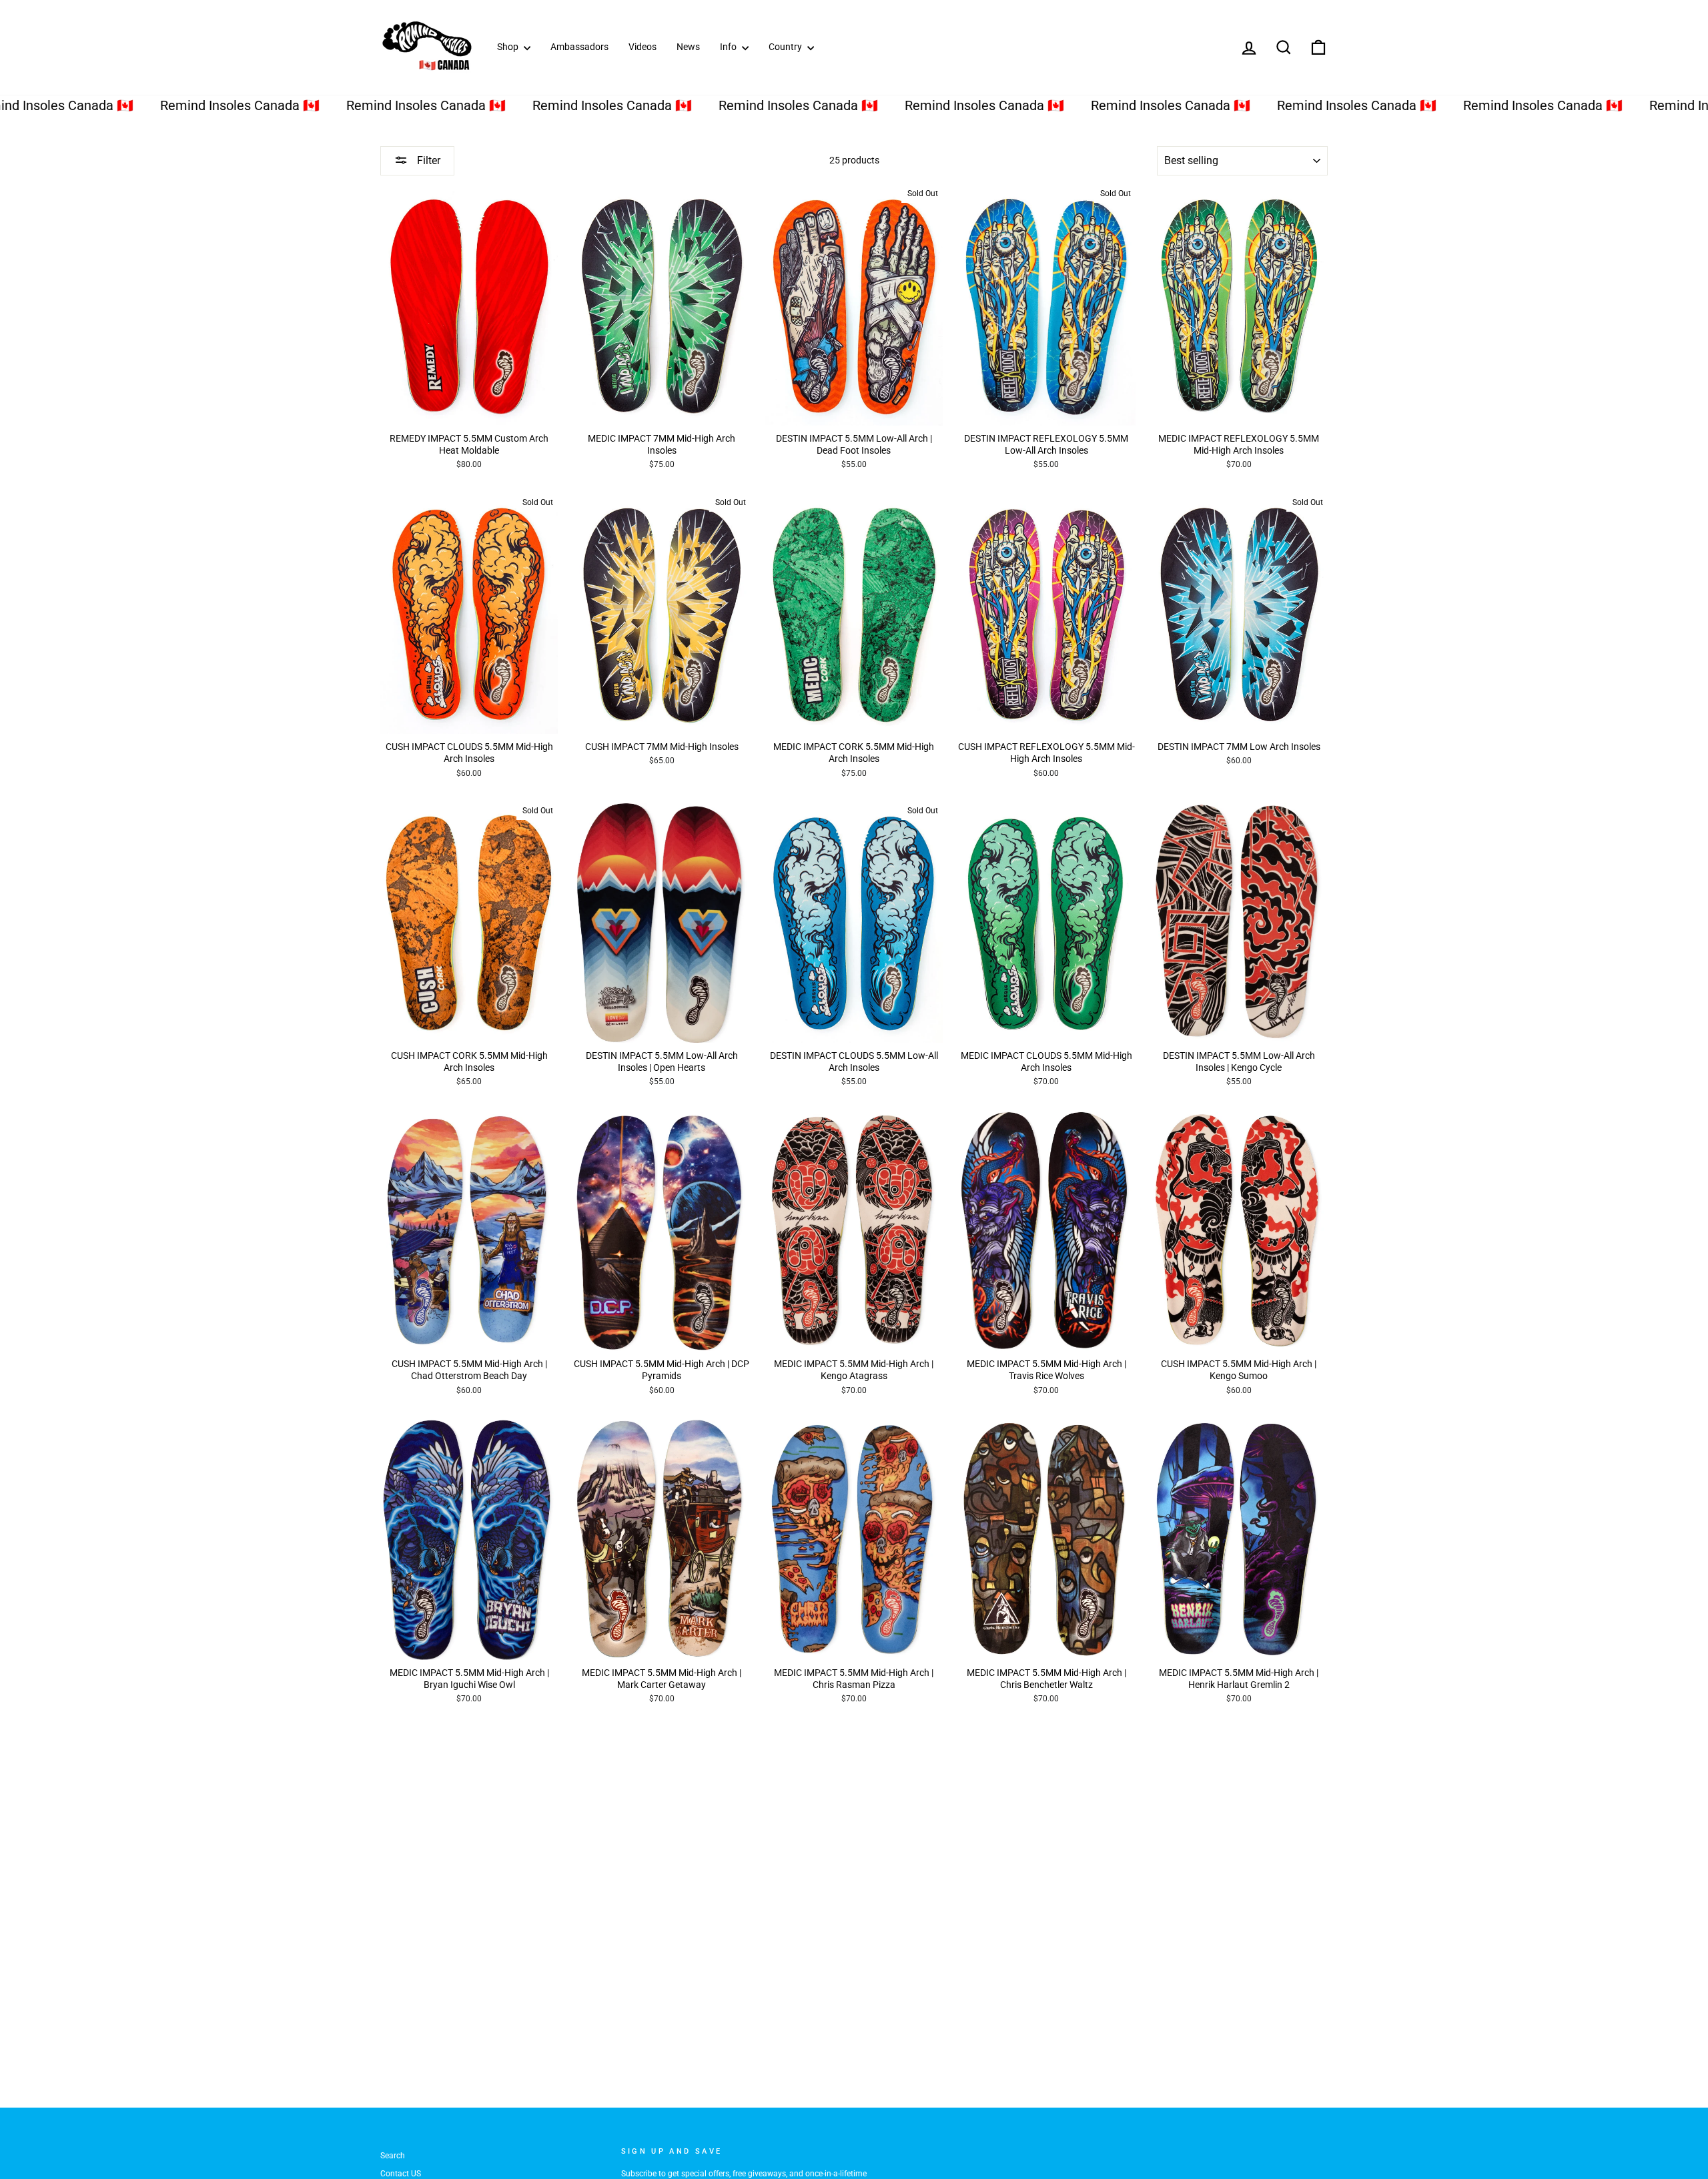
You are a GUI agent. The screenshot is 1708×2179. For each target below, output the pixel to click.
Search (393, 2156)
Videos (643, 47)
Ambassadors (579, 47)
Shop (509, 47)
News (688, 47)
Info (729, 47)
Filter (427, 160)
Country (786, 47)
